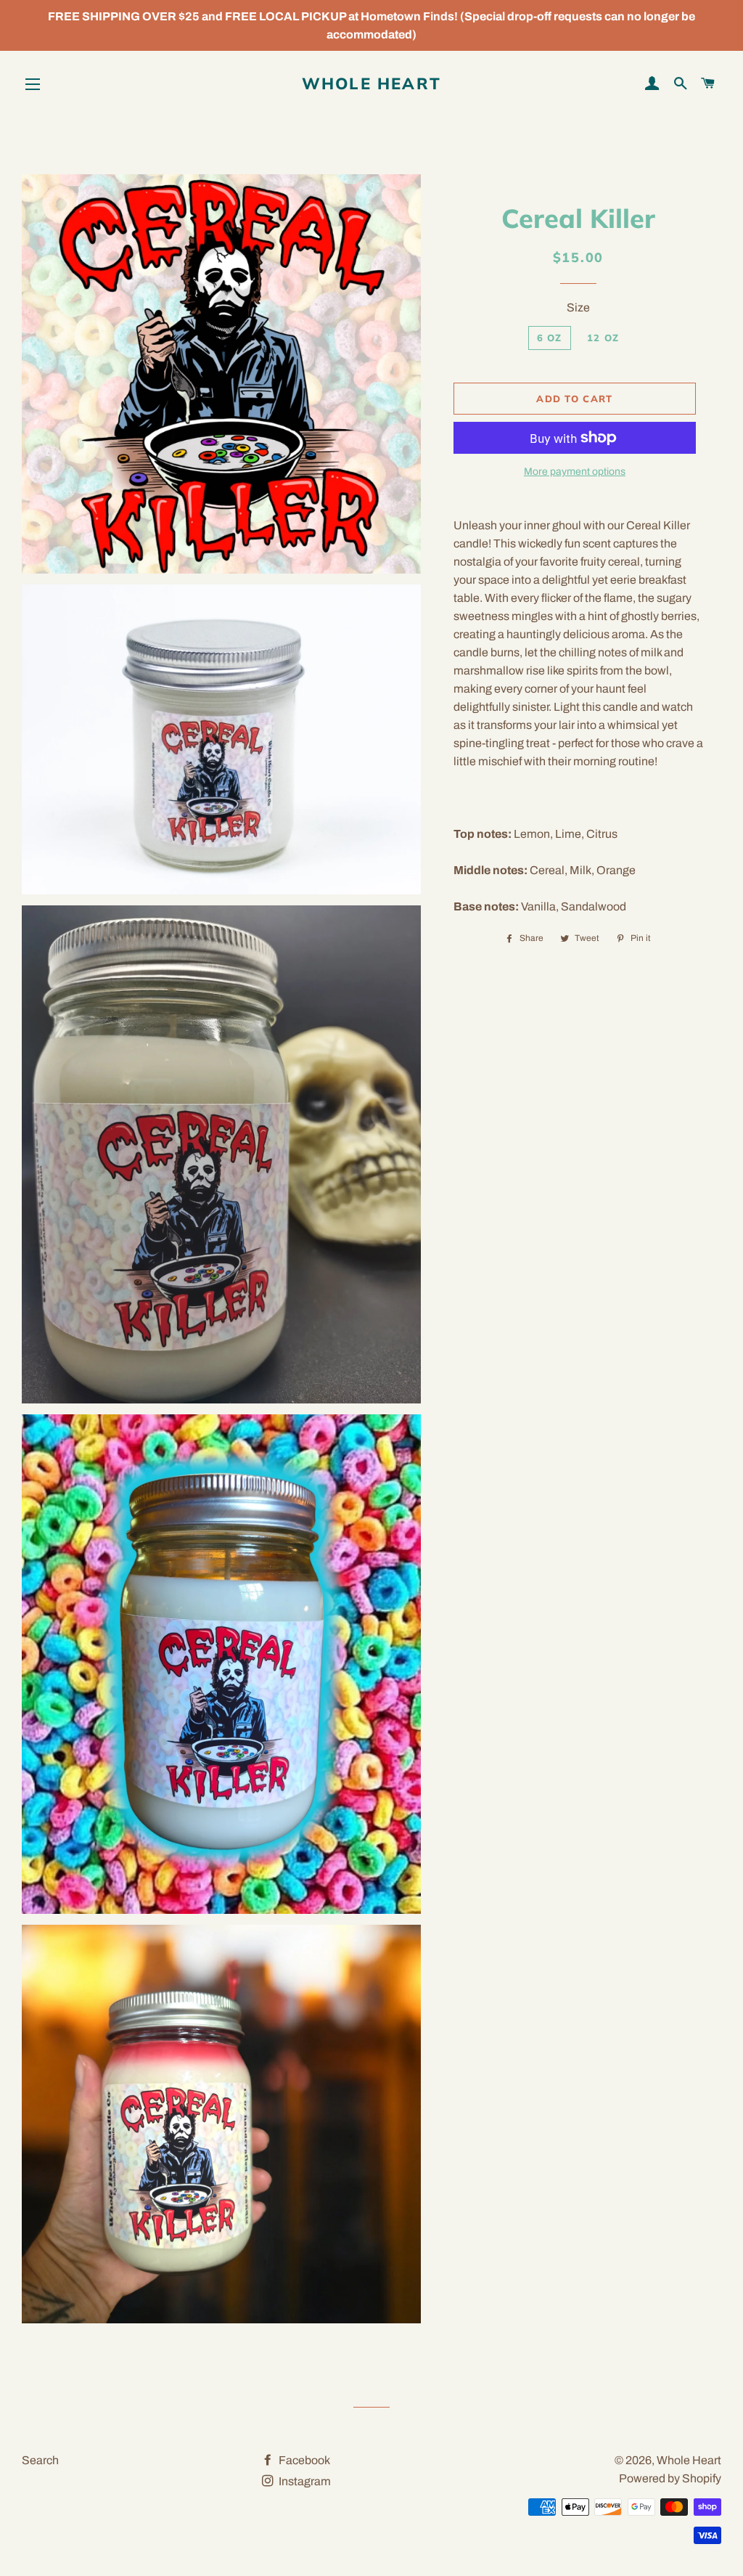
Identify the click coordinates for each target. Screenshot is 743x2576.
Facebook (303, 2460)
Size (578, 307)
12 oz (603, 338)
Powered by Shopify (670, 2478)
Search (40, 2460)
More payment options (575, 472)
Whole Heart (371, 83)
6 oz (550, 338)
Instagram (304, 2481)
